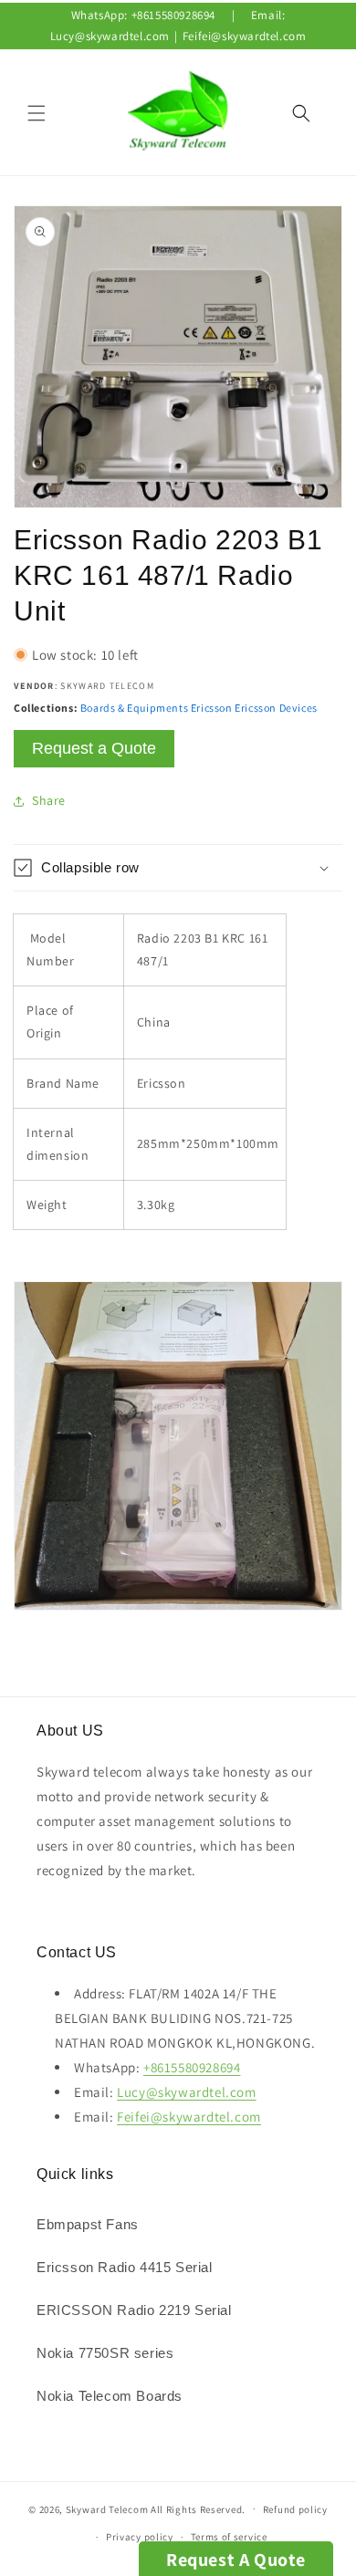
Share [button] (49, 800)
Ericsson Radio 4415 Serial (125, 2267)
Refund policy (295, 2509)
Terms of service (229, 2537)
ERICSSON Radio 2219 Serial (134, 2310)
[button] (37, 113)
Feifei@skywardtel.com (245, 36)
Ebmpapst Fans (88, 2224)
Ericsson (212, 708)
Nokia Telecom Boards (110, 2396)
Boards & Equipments (134, 708)
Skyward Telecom (107, 2508)
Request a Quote (94, 748)
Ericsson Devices (276, 708)
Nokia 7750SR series (105, 2353)
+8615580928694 (173, 15)
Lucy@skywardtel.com (110, 36)
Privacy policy (140, 2537)
